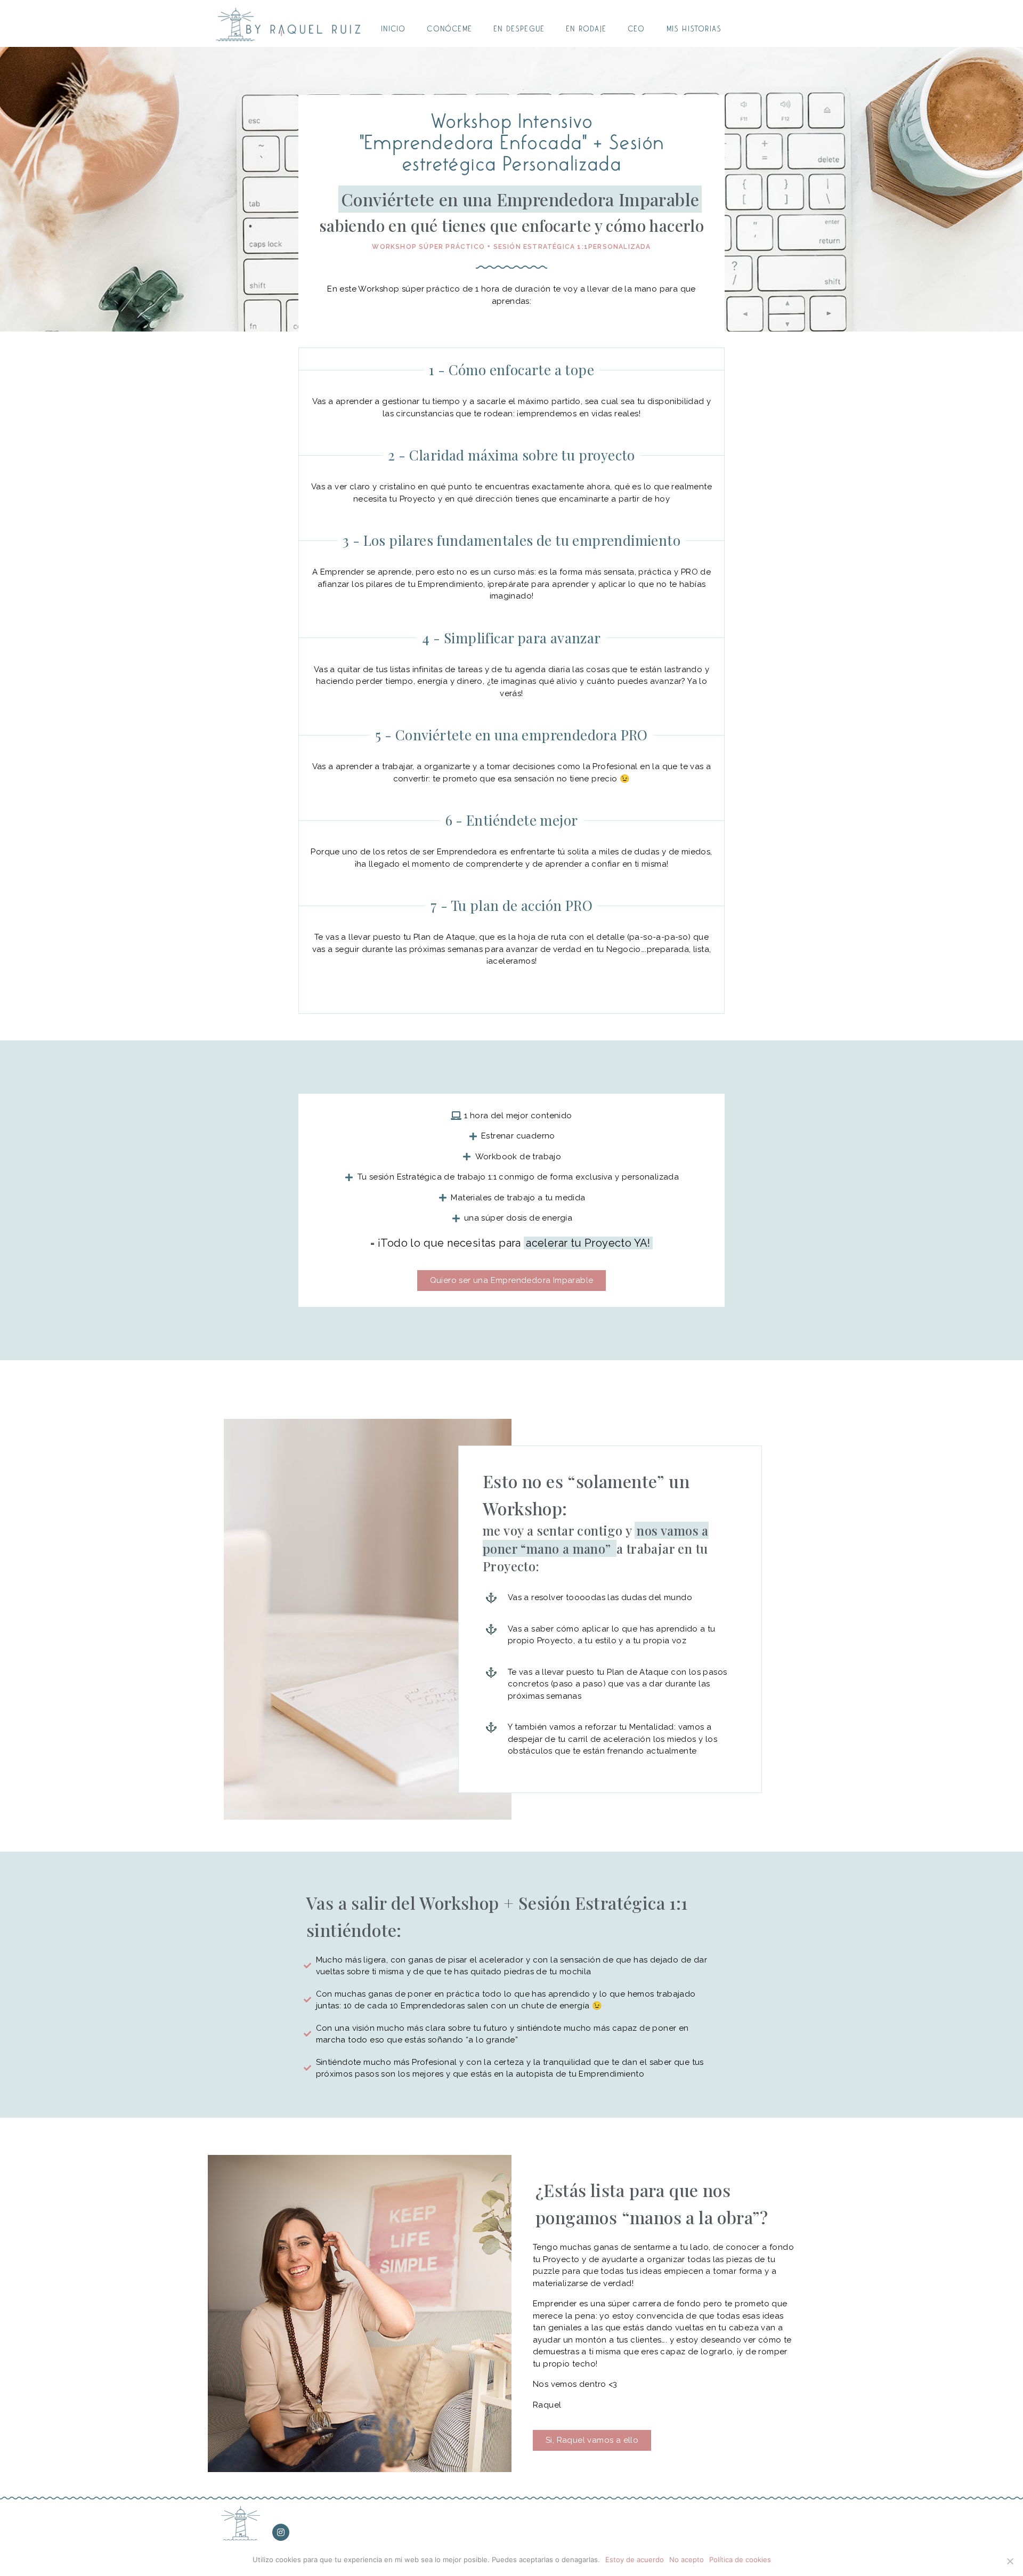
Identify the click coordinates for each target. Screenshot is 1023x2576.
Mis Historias (694, 29)
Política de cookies (740, 2559)
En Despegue (519, 29)
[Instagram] (281, 2532)
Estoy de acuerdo (635, 2559)
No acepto (687, 2559)
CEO (636, 29)
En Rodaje (586, 29)
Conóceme (449, 29)
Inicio (393, 29)
